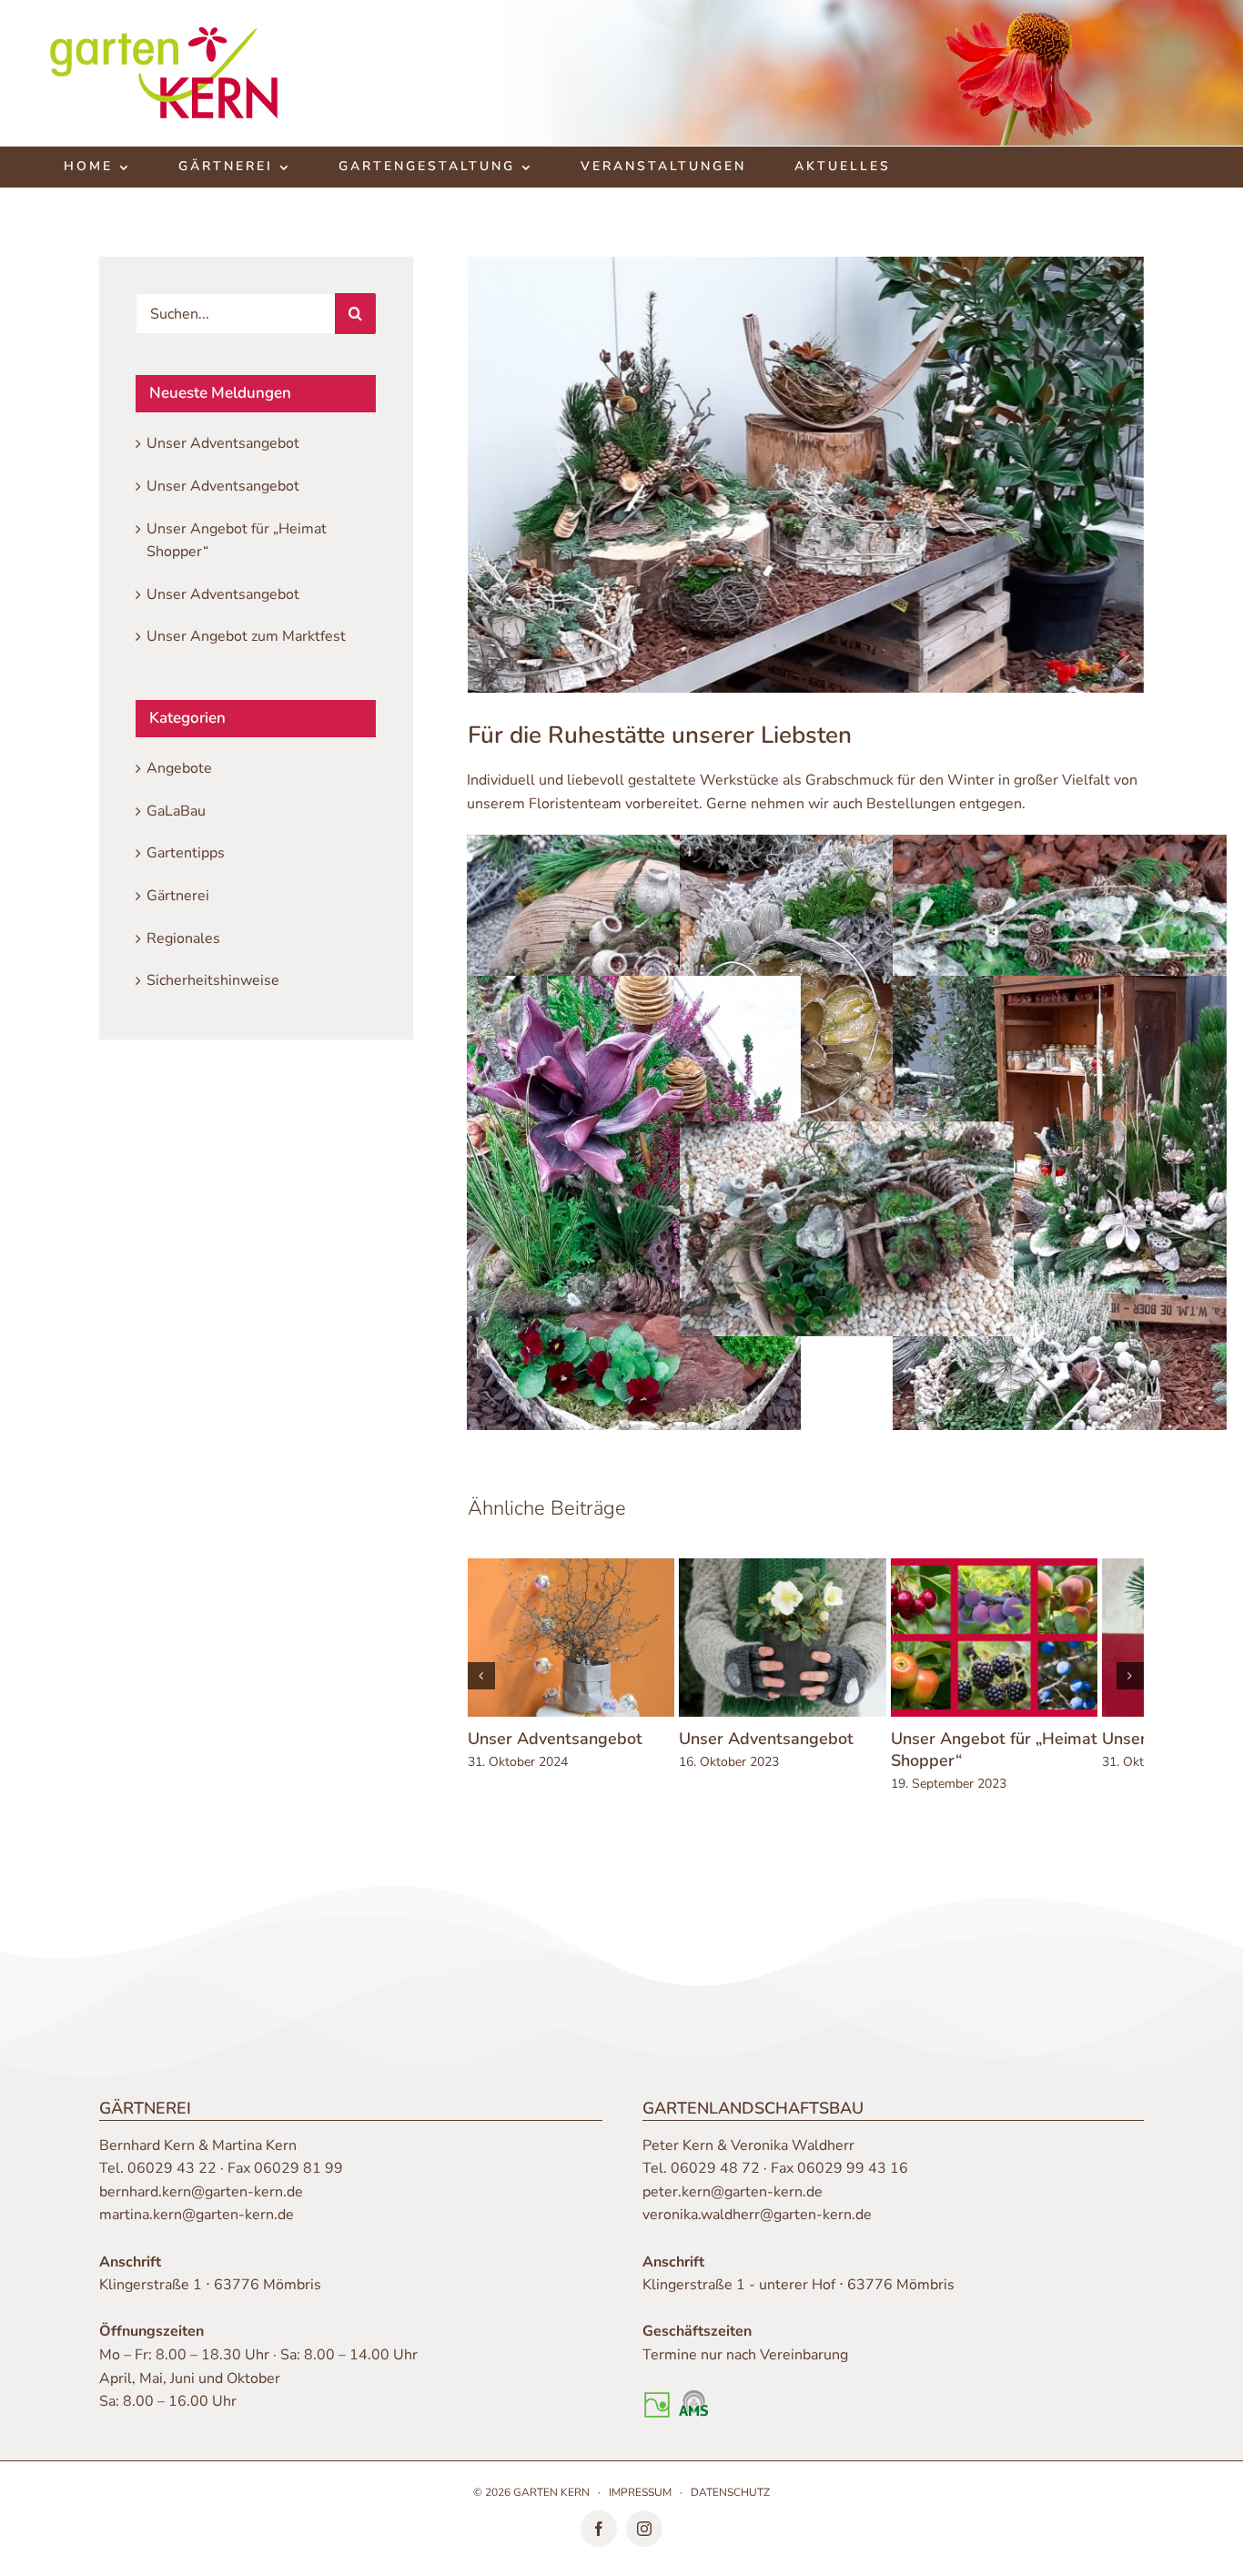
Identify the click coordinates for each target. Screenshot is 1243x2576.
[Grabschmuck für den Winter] (634, 846)
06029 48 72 (715, 2180)
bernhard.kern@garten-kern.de (201, 2204)
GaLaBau (176, 811)
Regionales (183, 938)
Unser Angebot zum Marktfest (246, 636)
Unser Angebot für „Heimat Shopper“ (1024, 1760)
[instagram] (644, 2541)
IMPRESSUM (640, 2504)
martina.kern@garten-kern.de (197, 2226)
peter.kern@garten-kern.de (733, 2204)
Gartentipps (186, 853)
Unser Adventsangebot (555, 1749)
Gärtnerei (178, 896)
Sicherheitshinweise (213, 980)
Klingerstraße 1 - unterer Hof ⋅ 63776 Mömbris (798, 2297)
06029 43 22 (172, 2180)
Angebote (179, 768)
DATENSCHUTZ (730, 2504)
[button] (481, 1682)
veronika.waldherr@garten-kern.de (757, 2226)
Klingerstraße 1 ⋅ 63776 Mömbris (210, 2297)
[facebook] (599, 2541)
